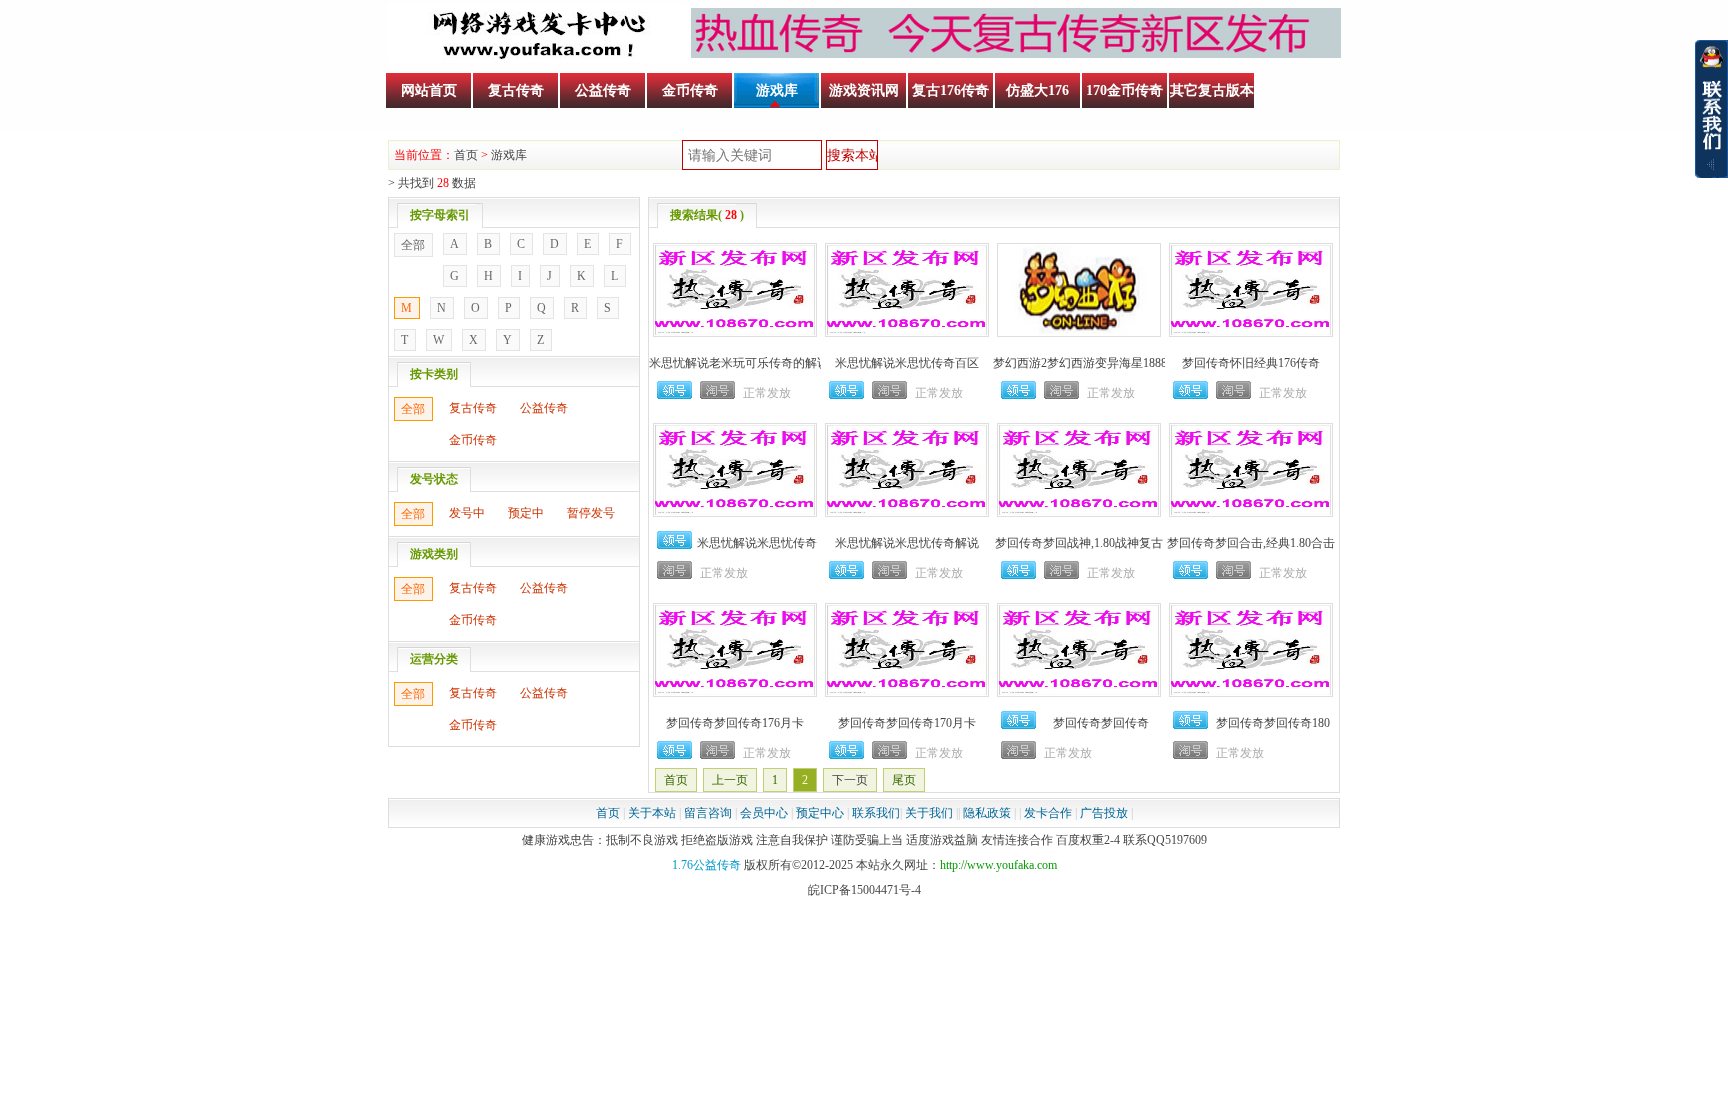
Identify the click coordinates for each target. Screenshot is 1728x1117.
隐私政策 (987, 813)
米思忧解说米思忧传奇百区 (907, 363)
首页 (466, 155)
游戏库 (777, 90)
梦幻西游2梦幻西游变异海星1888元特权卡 (1104, 363)
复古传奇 (516, 90)
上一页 (730, 780)
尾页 (904, 780)
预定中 (526, 513)
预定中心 (820, 813)
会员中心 (764, 813)
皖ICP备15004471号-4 (864, 890)
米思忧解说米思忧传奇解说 (907, 543)
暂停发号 (591, 513)
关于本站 (652, 813)
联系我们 (876, 813)
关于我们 (929, 813)
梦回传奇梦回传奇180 (1273, 723)
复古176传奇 (950, 90)
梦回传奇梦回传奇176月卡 (735, 723)
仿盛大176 (1037, 90)
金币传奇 (690, 90)
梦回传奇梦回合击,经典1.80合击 (1251, 543)
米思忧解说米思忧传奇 (757, 543)
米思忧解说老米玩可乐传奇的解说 (739, 363)
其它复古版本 (1212, 90)
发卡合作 (1048, 813)
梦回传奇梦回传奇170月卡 (907, 723)
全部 (413, 245)
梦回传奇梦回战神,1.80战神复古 (1079, 543)
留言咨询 (708, 813)
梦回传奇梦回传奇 (1101, 723)
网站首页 (429, 90)
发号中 (467, 513)
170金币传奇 (1124, 90)
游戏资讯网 (864, 90)
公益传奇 (603, 90)
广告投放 (1104, 813)
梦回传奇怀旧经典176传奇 (1251, 363)
